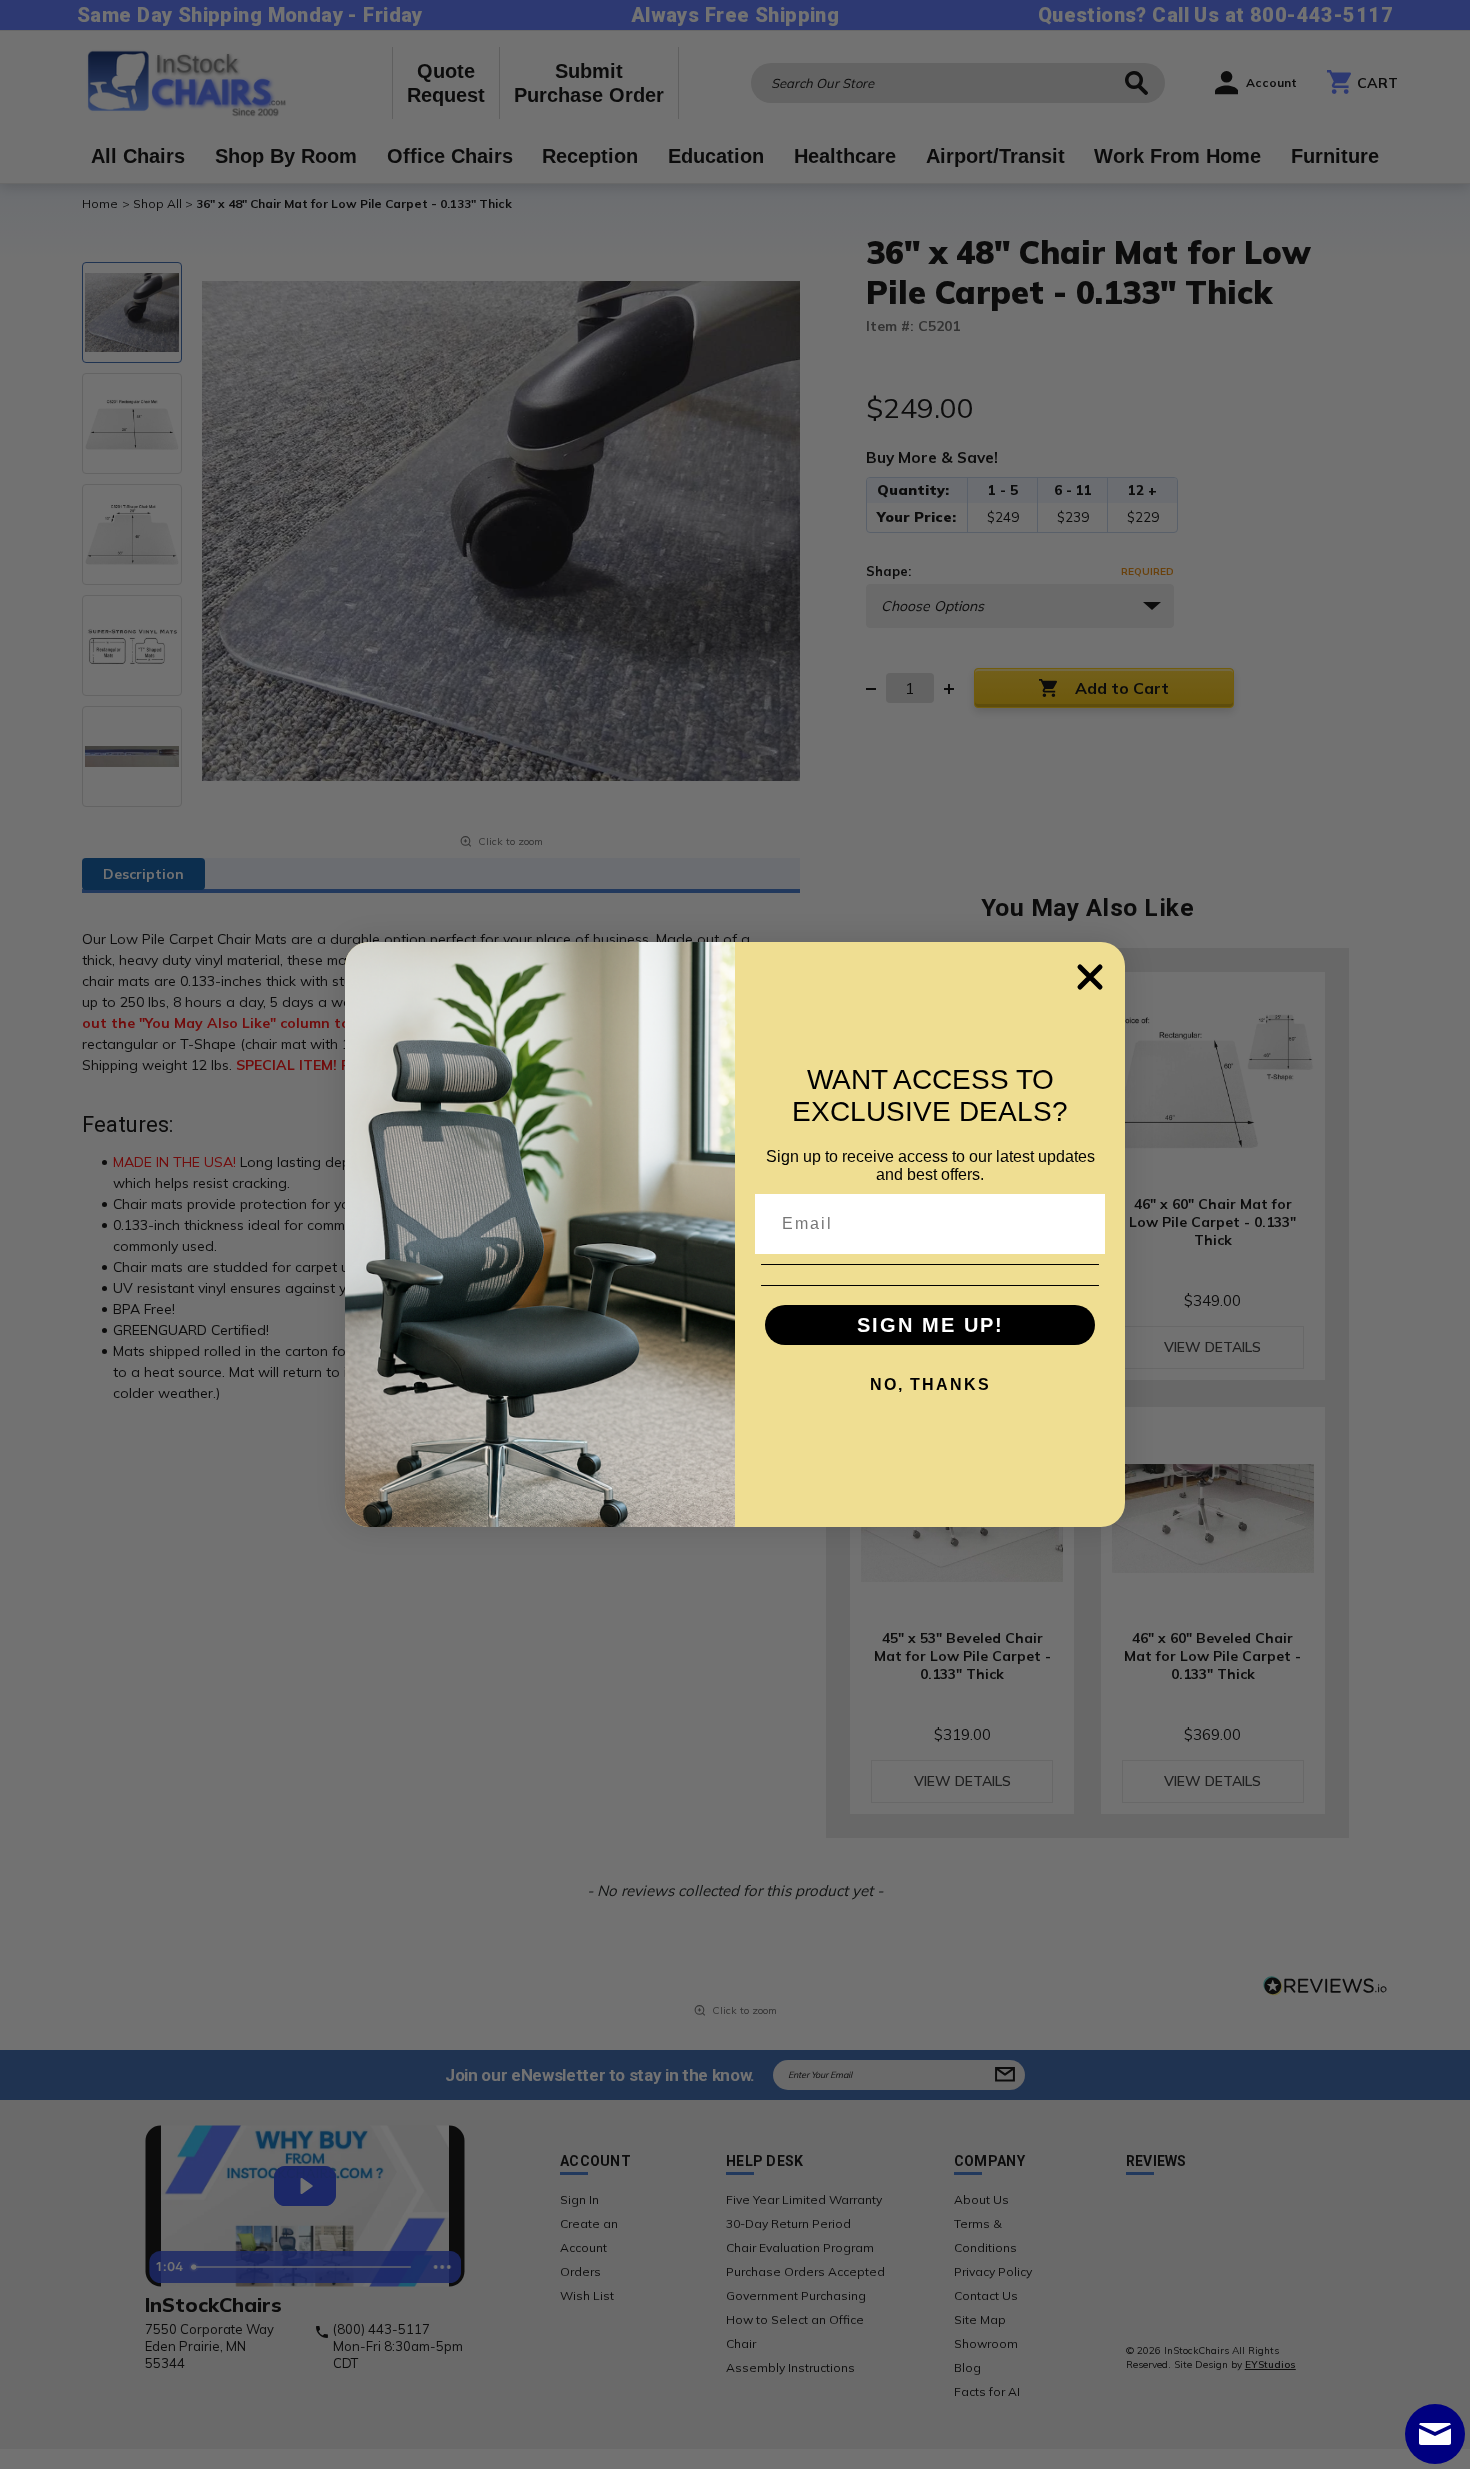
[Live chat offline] (1435, 2434)
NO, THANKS (930, 1384)
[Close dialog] (1090, 977)
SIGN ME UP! (930, 1325)
